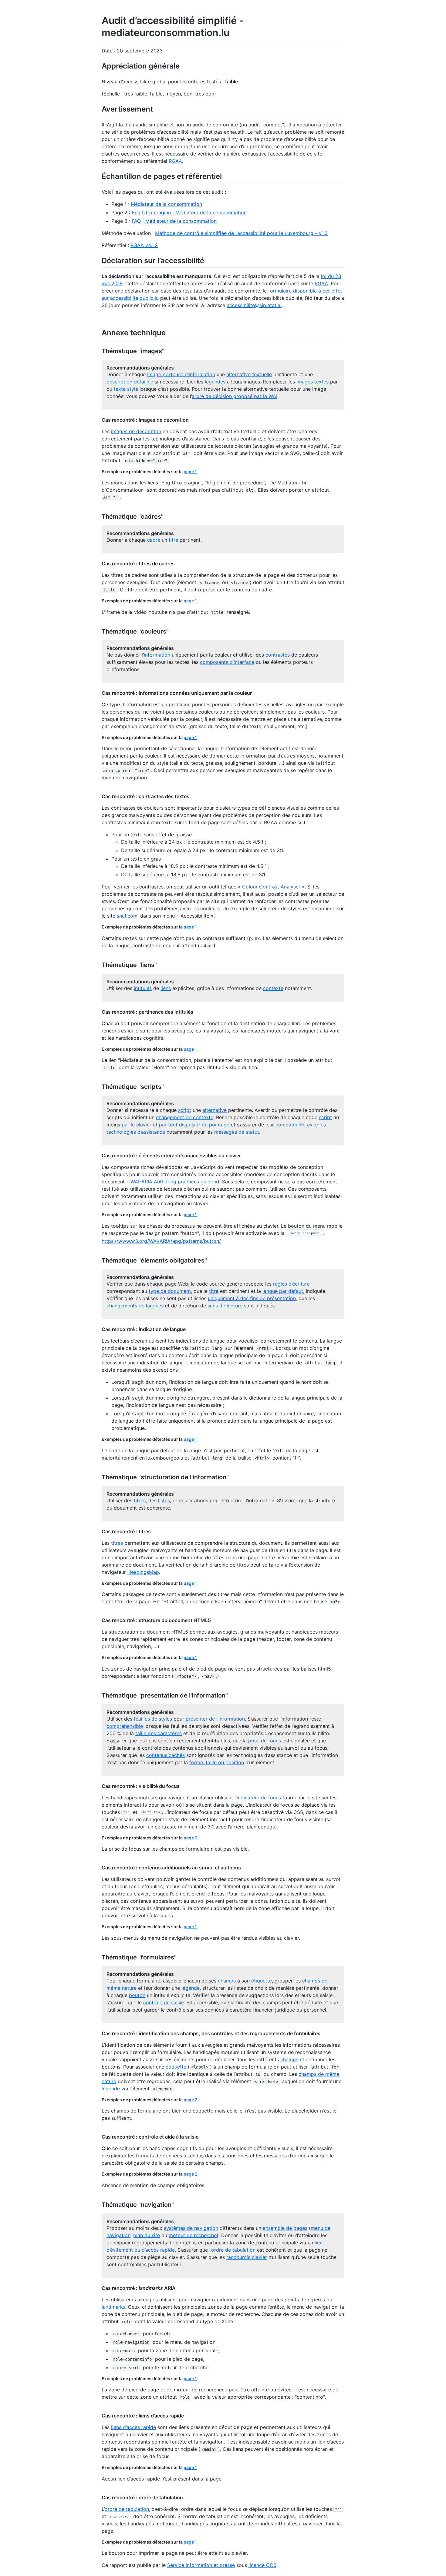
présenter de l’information (215, 1719)
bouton (137, 1995)
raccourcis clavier (247, 2257)
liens (166, 988)
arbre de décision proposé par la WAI (235, 396)
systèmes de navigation (191, 2228)
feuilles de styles (153, 1719)
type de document (170, 1291)
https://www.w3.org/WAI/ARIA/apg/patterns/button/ (161, 1241)
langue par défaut (283, 1291)
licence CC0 (262, 2565)
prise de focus (265, 1741)
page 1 (190, 472)
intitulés (143, 988)
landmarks (113, 2307)
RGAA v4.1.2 (144, 245)
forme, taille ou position (217, 1762)
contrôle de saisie (164, 2002)
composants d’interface (227, 662)
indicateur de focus (259, 1798)
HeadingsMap (143, 1572)
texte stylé (126, 389)
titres (140, 1500)
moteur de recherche (193, 2235)
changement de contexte (185, 1117)
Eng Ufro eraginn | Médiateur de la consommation (189, 212)
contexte (273, 988)
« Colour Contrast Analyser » (271, 887)
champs (227, 1981)
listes (164, 1500)
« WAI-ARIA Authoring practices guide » (172, 1182)
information (157, 655)
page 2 (191, 1838)
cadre (154, 540)
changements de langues (135, 1306)
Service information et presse (201, 2565)
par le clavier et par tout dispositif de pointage (176, 1125)
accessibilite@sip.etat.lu (254, 305)
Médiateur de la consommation (166, 204)
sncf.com (127, 916)
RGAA (175, 161)
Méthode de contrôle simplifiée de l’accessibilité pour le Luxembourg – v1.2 (241, 233)
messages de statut (237, 1132)
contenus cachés (166, 1755)
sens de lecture (225, 1306)
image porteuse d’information (181, 374)
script (185, 1110)
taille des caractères (159, 1733)
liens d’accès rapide (133, 2427)
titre (173, 540)
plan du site (147, 2235)
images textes (313, 382)
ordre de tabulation (233, 2250)
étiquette (262, 1981)
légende (191, 1988)
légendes (215, 382)
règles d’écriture (291, 1284)
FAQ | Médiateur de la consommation (174, 221)
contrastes (278, 655)
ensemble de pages (285, 2228)
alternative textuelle (249, 374)
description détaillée (130, 382)
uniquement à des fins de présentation (252, 1298)
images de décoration (136, 431)
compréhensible (125, 1726)
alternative (215, 1110)
